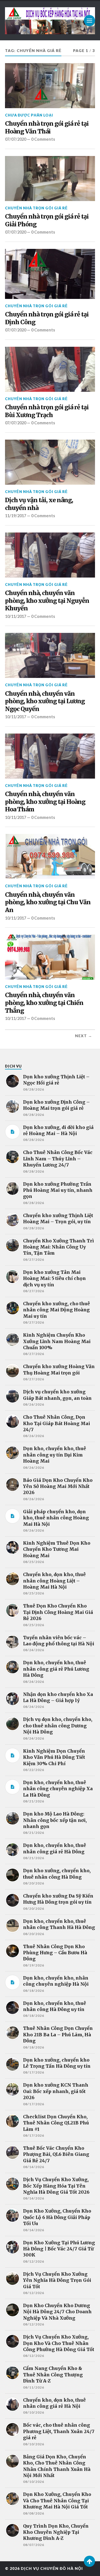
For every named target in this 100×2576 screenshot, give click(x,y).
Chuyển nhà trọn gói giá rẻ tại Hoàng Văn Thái (47, 127)
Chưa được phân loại (29, 115)
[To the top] (89, 2561)
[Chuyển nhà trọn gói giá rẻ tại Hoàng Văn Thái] (50, 86)
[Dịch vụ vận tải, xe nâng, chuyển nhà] (50, 462)
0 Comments (43, 139)
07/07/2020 (16, 139)
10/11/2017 (16, 616)
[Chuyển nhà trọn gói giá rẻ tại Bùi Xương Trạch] (50, 369)
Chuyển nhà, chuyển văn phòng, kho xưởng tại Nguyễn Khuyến (47, 601)
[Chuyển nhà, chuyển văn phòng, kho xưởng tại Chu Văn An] (50, 856)
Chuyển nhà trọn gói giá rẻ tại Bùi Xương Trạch (47, 411)
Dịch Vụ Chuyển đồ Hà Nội (52, 2568)
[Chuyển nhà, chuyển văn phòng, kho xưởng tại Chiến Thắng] (50, 957)
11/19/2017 (16, 516)
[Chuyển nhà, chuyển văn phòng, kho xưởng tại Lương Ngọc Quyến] (50, 655)
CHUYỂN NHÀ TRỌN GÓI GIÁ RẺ (36, 208)
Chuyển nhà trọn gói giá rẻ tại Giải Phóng (47, 220)
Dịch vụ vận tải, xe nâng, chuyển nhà (39, 504)
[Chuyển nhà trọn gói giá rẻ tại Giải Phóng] (50, 179)
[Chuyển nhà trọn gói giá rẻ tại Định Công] (50, 274)
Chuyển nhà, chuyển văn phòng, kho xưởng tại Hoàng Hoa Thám (45, 802)
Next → (84, 1036)
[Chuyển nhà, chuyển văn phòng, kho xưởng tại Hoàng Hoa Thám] (50, 756)
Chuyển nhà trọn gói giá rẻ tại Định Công (47, 318)
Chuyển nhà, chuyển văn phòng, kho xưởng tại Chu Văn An (48, 902)
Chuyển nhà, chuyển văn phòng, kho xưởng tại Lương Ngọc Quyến (45, 701)
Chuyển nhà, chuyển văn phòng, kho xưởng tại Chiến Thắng (44, 1003)
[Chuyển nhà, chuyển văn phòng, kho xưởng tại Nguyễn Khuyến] (50, 555)
